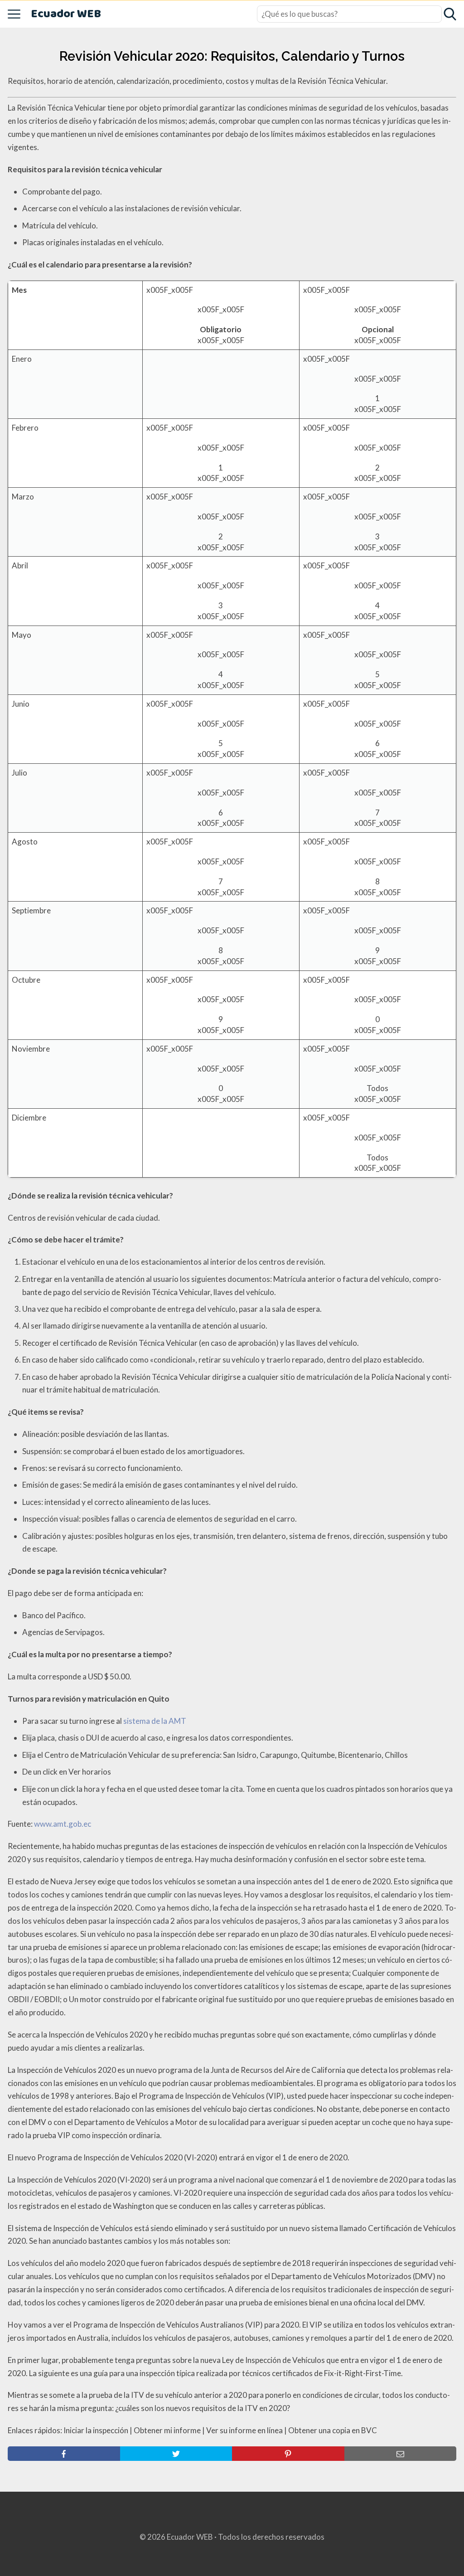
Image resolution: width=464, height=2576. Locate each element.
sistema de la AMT (155, 1721)
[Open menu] (14, 14)
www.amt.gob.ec (63, 1824)
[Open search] (450, 14)
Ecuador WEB (66, 14)
